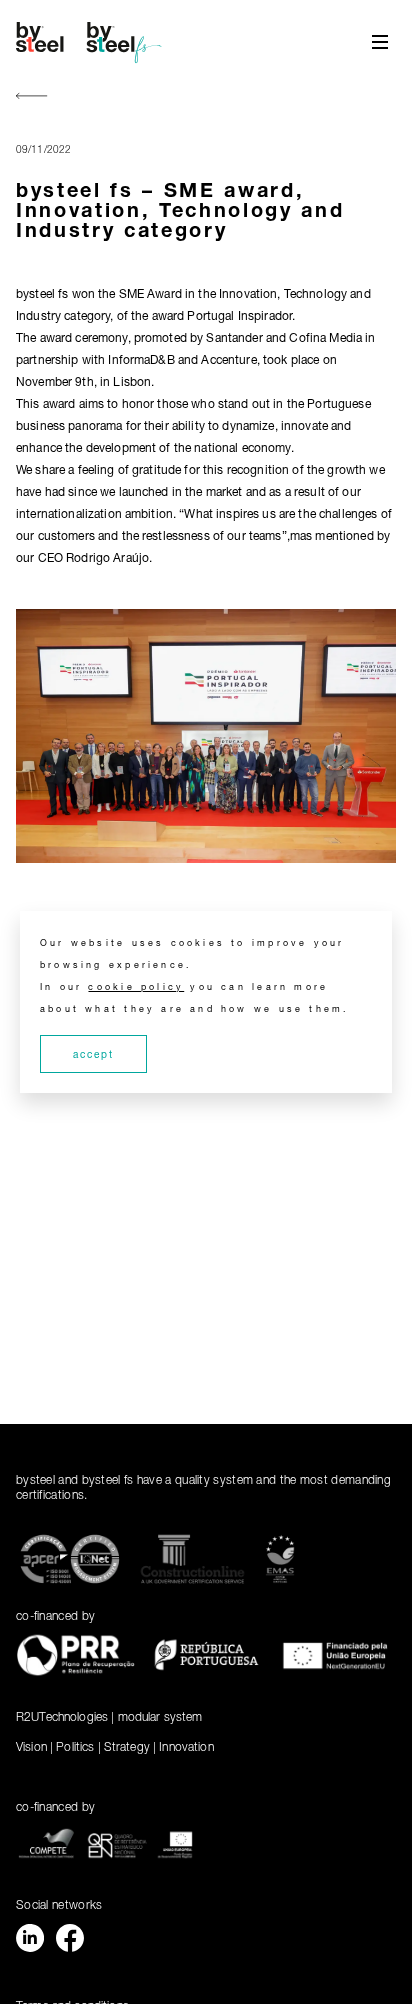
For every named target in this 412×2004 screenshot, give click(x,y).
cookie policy (136, 986)
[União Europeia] (336, 1659)
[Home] (92, 42)
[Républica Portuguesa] (206, 1659)
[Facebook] (70, 1941)
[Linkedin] (30, 1941)
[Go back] (32, 97)
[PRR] (75, 1658)
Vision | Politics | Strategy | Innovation (115, 1746)
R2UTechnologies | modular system (109, 1716)
